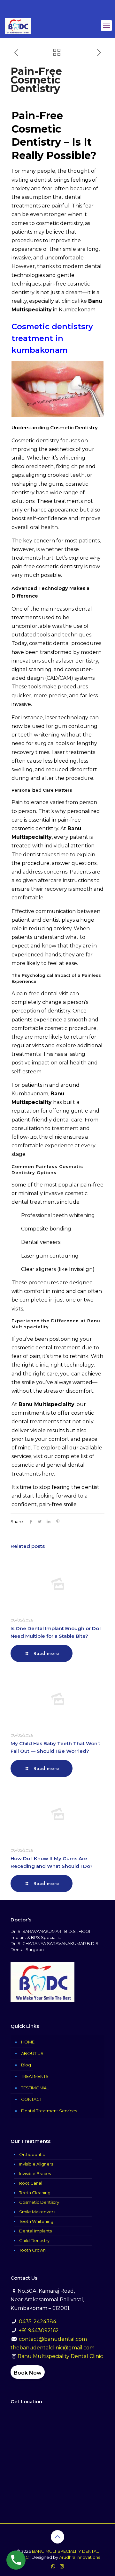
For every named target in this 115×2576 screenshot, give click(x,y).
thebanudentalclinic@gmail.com (53, 2348)
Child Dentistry (34, 2240)
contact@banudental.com (53, 2339)
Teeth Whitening (36, 2221)
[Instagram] (62, 2566)
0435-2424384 (38, 2322)
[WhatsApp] (53, 2566)
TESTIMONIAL (35, 2088)
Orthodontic (32, 2154)
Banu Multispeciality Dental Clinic (60, 2356)
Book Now (28, 2373)
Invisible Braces (35, 2173)
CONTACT (31, 2099)
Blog (26, 2065)
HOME (28, 2042)
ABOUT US (32, 2053)
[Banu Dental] (18, 25)
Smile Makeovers (37, 2212)
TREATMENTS (35, 2076)
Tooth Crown (32, 2250)
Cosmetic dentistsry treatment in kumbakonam (52, 338)
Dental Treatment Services (49, 2111)
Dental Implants (35, 2231)
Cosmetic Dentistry (39, 2202)
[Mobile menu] (106, 25)
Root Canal (31, 2183)
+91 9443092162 (39, 2330)
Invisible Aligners (36, 2164)
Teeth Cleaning (35, 2193)
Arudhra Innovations (80, 2557)
